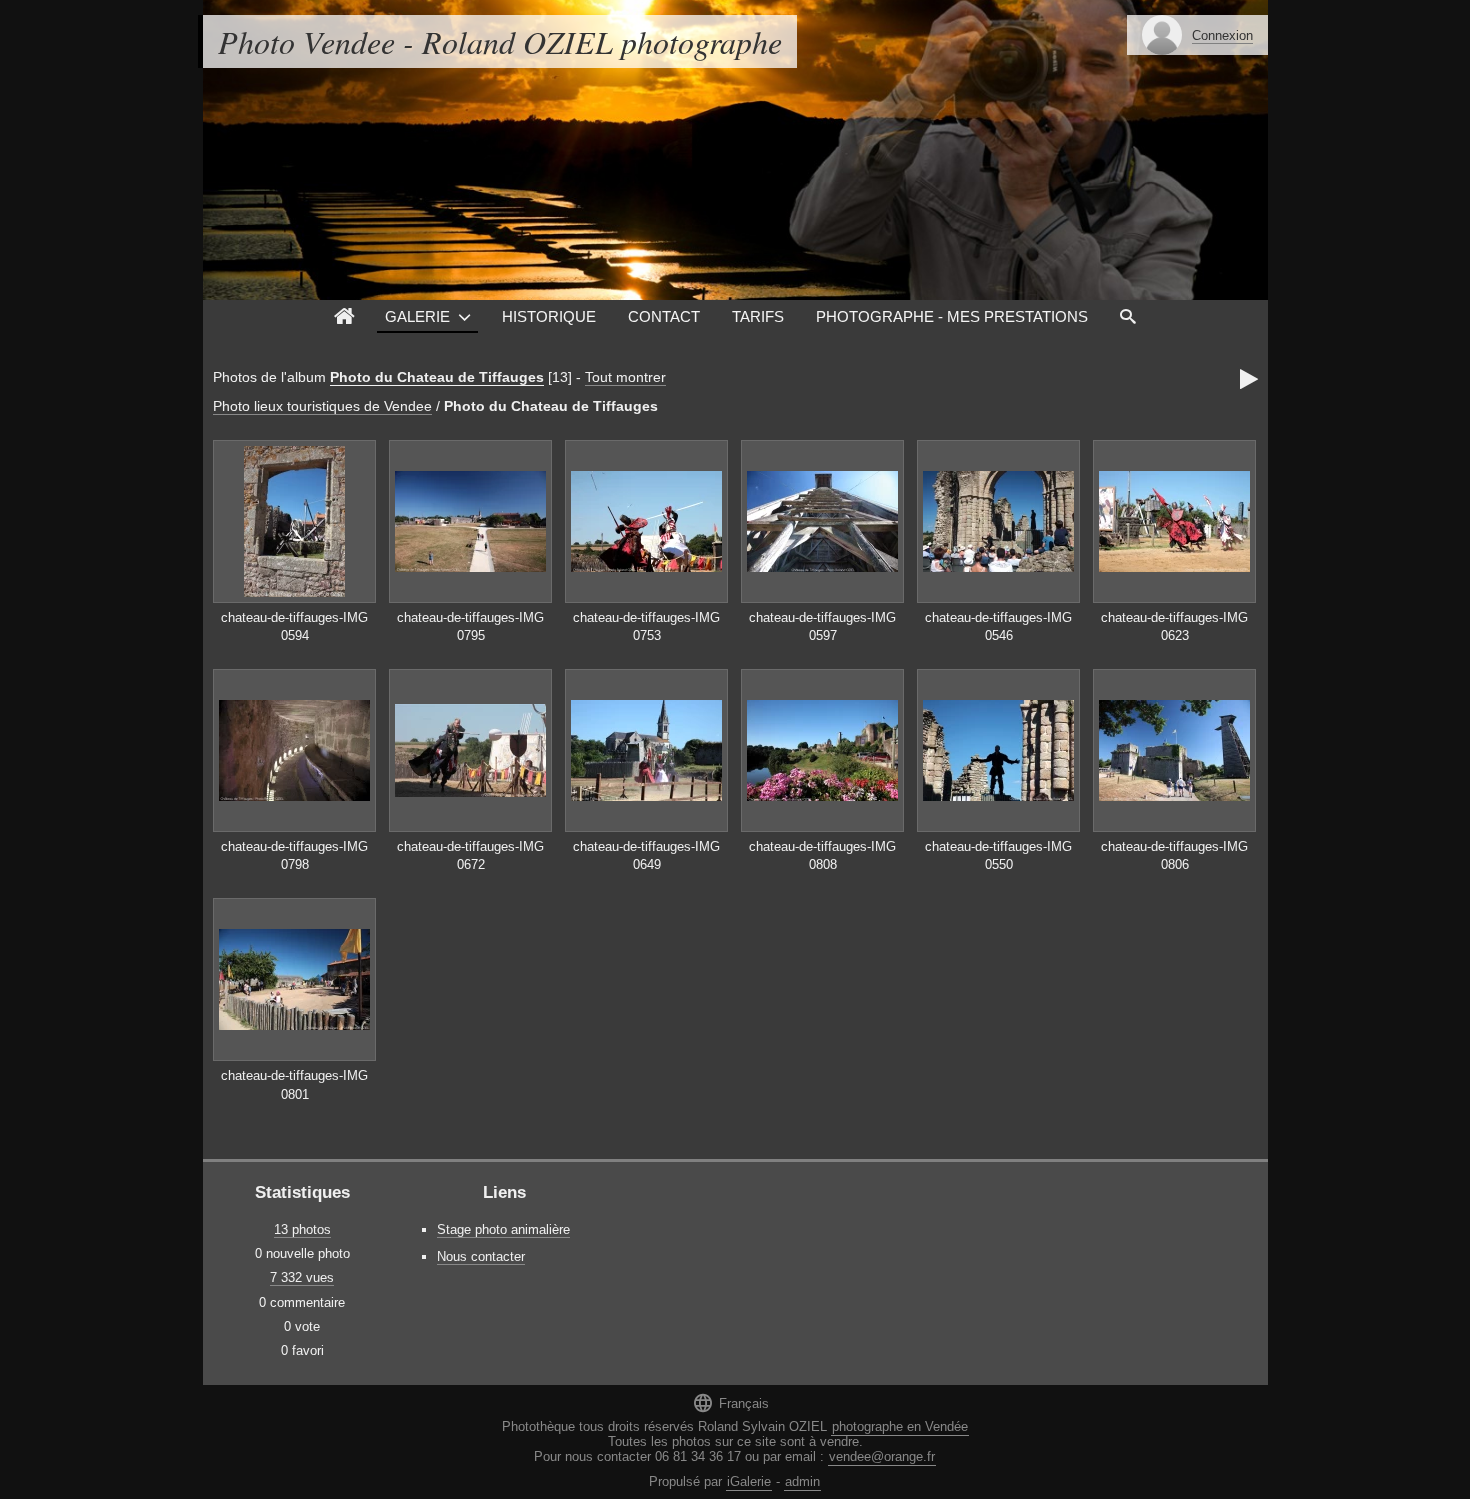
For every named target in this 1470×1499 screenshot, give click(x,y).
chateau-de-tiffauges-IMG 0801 (294, 1085)
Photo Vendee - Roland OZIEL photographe (500, 41)
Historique (549, 316)
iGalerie (749, 1481)
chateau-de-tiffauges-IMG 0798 (294, 856)
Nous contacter (481, 1256)
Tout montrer (625, 377)
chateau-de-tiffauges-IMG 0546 (998, 627)
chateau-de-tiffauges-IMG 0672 (470, 856)
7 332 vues (302, 1277)
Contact (664, 316)
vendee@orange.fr (882, 1456)
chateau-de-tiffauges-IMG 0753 (646, 627)
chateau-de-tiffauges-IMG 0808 (822, 856)
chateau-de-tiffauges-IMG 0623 (1174, 627)
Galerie (417, 316)
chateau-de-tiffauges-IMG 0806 (1174, 856)
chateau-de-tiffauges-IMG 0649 (646, 856)
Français (730, 1402)
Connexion (1222, 35)
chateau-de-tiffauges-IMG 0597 (822, 627)
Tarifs (758, 316)
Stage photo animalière (503, 1229)
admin (802, 1481)
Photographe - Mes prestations (952, 316)
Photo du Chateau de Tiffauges (437, 377)
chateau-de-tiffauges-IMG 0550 (998, 856)
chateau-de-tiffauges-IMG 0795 (470, 627)
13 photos (302, 1229)
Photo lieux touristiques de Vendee (322, 406)
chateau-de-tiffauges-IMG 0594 (294, 627)
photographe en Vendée (900, 1426)
